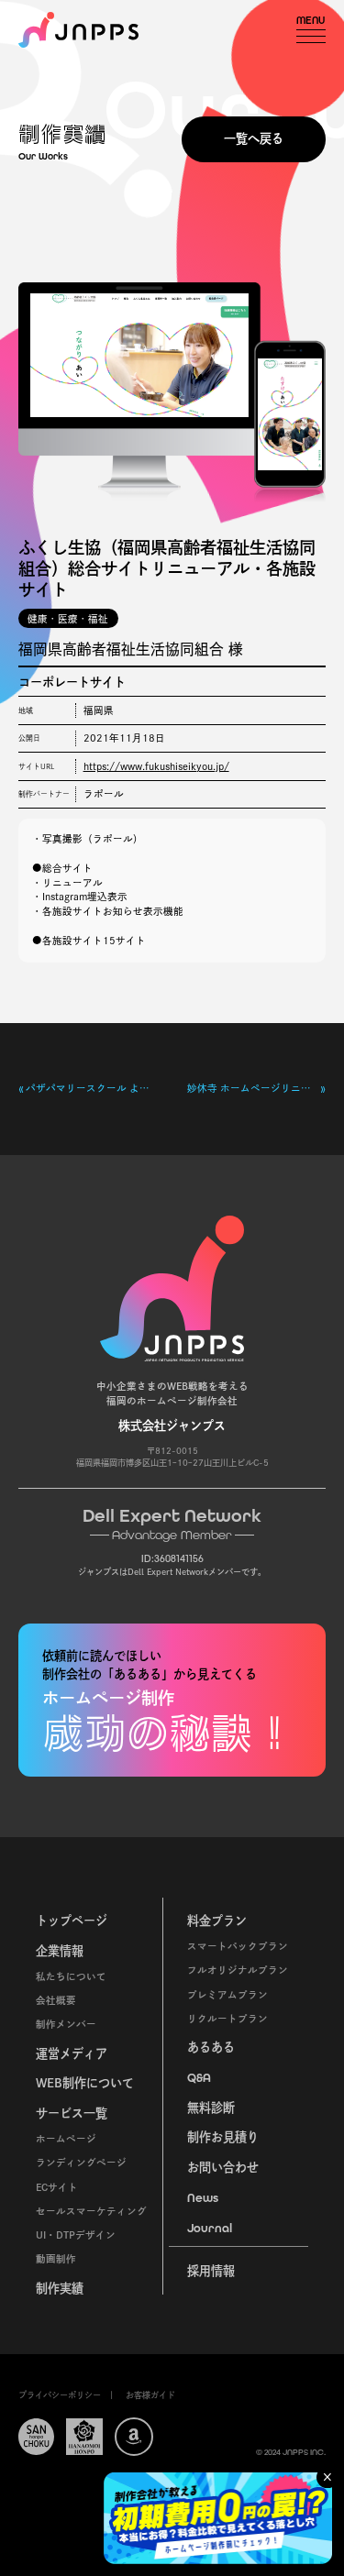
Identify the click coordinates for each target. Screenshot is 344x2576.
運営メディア (72, 2053)
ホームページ (66, 2139)
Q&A (199, 2078)
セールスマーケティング (91, 2211)
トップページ (72, 1921)
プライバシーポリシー (60, 2395)
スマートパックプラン (238, 1946)
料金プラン (217, 1921)
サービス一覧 (72, 2113)
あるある (211, 2047)
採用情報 (211, 2271)
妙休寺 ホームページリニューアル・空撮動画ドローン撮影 (254, 1088)
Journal (210, 2228)
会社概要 (56, 2000)
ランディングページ (81, 2163)
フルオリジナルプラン (238, 1970)
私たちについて (71, 1976)
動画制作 (56, 2259)
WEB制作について (85, 2083)
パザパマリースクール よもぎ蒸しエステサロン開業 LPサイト (91, 1088)
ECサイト (57, 2187)
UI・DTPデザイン (76, 2235)
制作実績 (60, 2288)
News (203, 2198)
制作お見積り (223, 2137)
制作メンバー (66, 2024)
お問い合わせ (223, 2167)
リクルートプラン (227, 2019)
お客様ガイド (150, 2395)
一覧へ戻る (254, 138)
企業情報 (60, 1951)
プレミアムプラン (227, 1995)
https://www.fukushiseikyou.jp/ (156, 766)
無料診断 (211, 2108)
